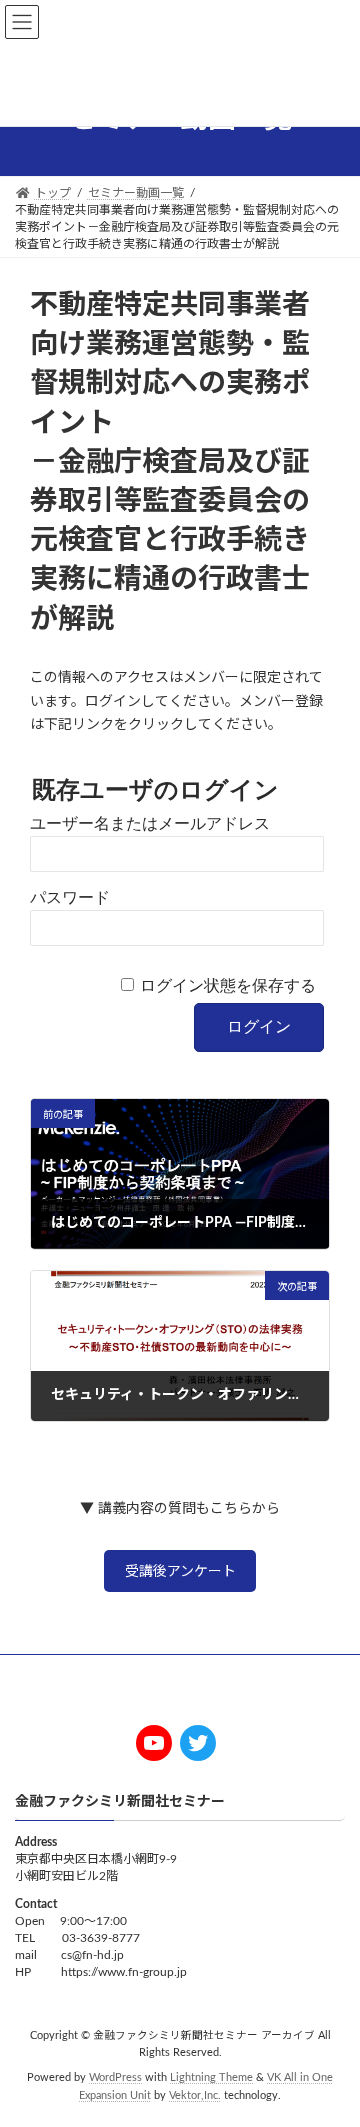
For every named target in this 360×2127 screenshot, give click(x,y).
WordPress (115, 2079)
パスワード (70, 897)
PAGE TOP (330, 2041)
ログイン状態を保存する (228, 985)
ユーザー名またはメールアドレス (150, 823)
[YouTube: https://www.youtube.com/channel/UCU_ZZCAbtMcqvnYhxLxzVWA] (154, 1743)
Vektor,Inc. (195, 2097)
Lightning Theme (211, 2079)
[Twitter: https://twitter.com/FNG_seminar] (198, 1743)
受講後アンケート (180, 1572)
